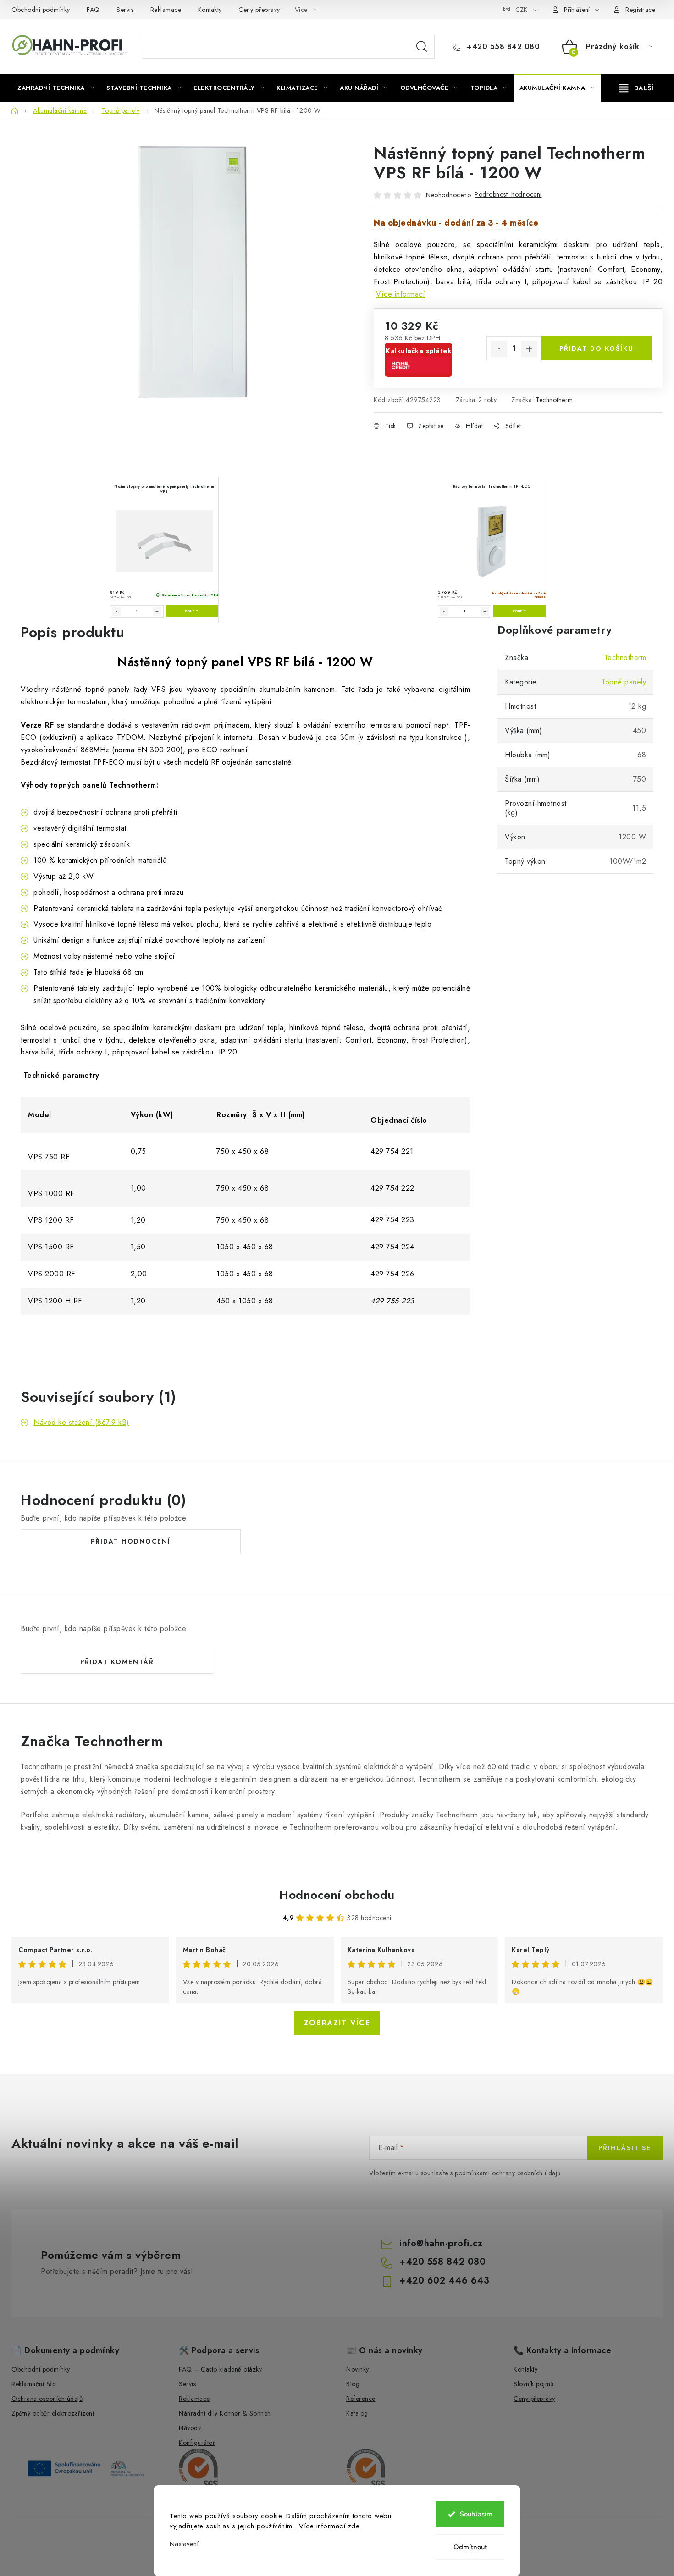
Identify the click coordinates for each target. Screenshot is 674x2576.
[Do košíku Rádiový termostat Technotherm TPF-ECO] (519, 611)
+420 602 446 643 (444, 2281)
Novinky (358, 2369)
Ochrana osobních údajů (47, 2399)
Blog (353, 2384)
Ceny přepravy (259, 10)
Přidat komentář (117, 1662)
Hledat (422, 47)
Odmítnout (470, 2547)
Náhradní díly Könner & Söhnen (225, 2413)
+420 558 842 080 (502, 47)
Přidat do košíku (597, 348)
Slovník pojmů (534, 2384)
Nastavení (184, 2544)
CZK (521, 10)
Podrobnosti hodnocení (508, 194)
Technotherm (554, 400)
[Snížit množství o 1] (499, 349)
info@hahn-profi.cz (441, 2243)
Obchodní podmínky (41, 10)
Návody (190, 2428)
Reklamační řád (34, 2384)
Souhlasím (476, 2514)
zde (354, 2526)
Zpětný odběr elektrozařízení (53, 2413)
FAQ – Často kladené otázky (220, 2369)
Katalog (357, 2413)
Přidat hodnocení (131, 1541)
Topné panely (624, 682)
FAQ (93, 10)
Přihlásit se (625, 2148)
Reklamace (166, 10)
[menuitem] (56, 88)
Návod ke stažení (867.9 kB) (81, 1422)
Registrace (640, 10)
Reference (361, 2399)
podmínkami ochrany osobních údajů (508, 2173)
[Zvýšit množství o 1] (529, 349)
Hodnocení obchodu (337, 1895)
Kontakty (210, 10)
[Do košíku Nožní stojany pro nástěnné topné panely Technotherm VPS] (192, 611)
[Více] (636, 88)
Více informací (401, 294)
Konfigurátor (197, 2443)
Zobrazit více (337, 2023)
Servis (125, 10)
